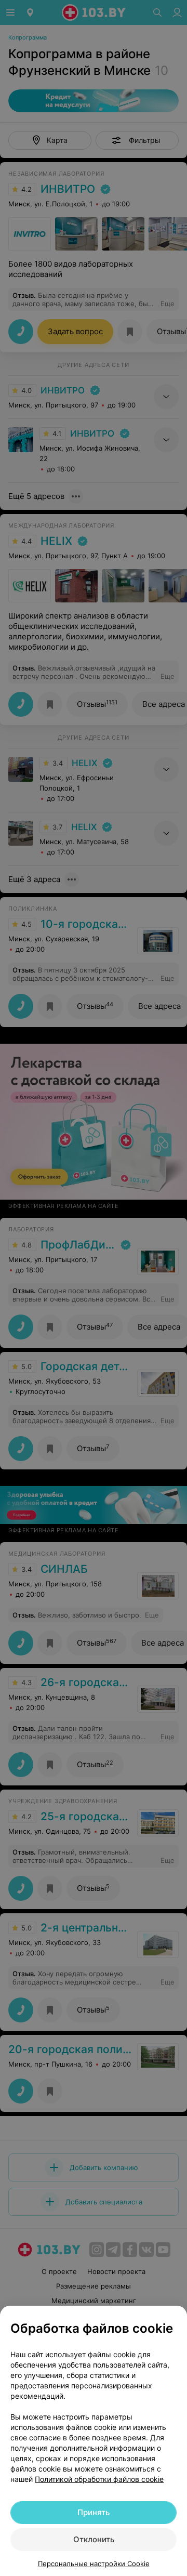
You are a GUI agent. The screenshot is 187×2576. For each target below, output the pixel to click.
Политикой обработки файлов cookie (99, 2479)
